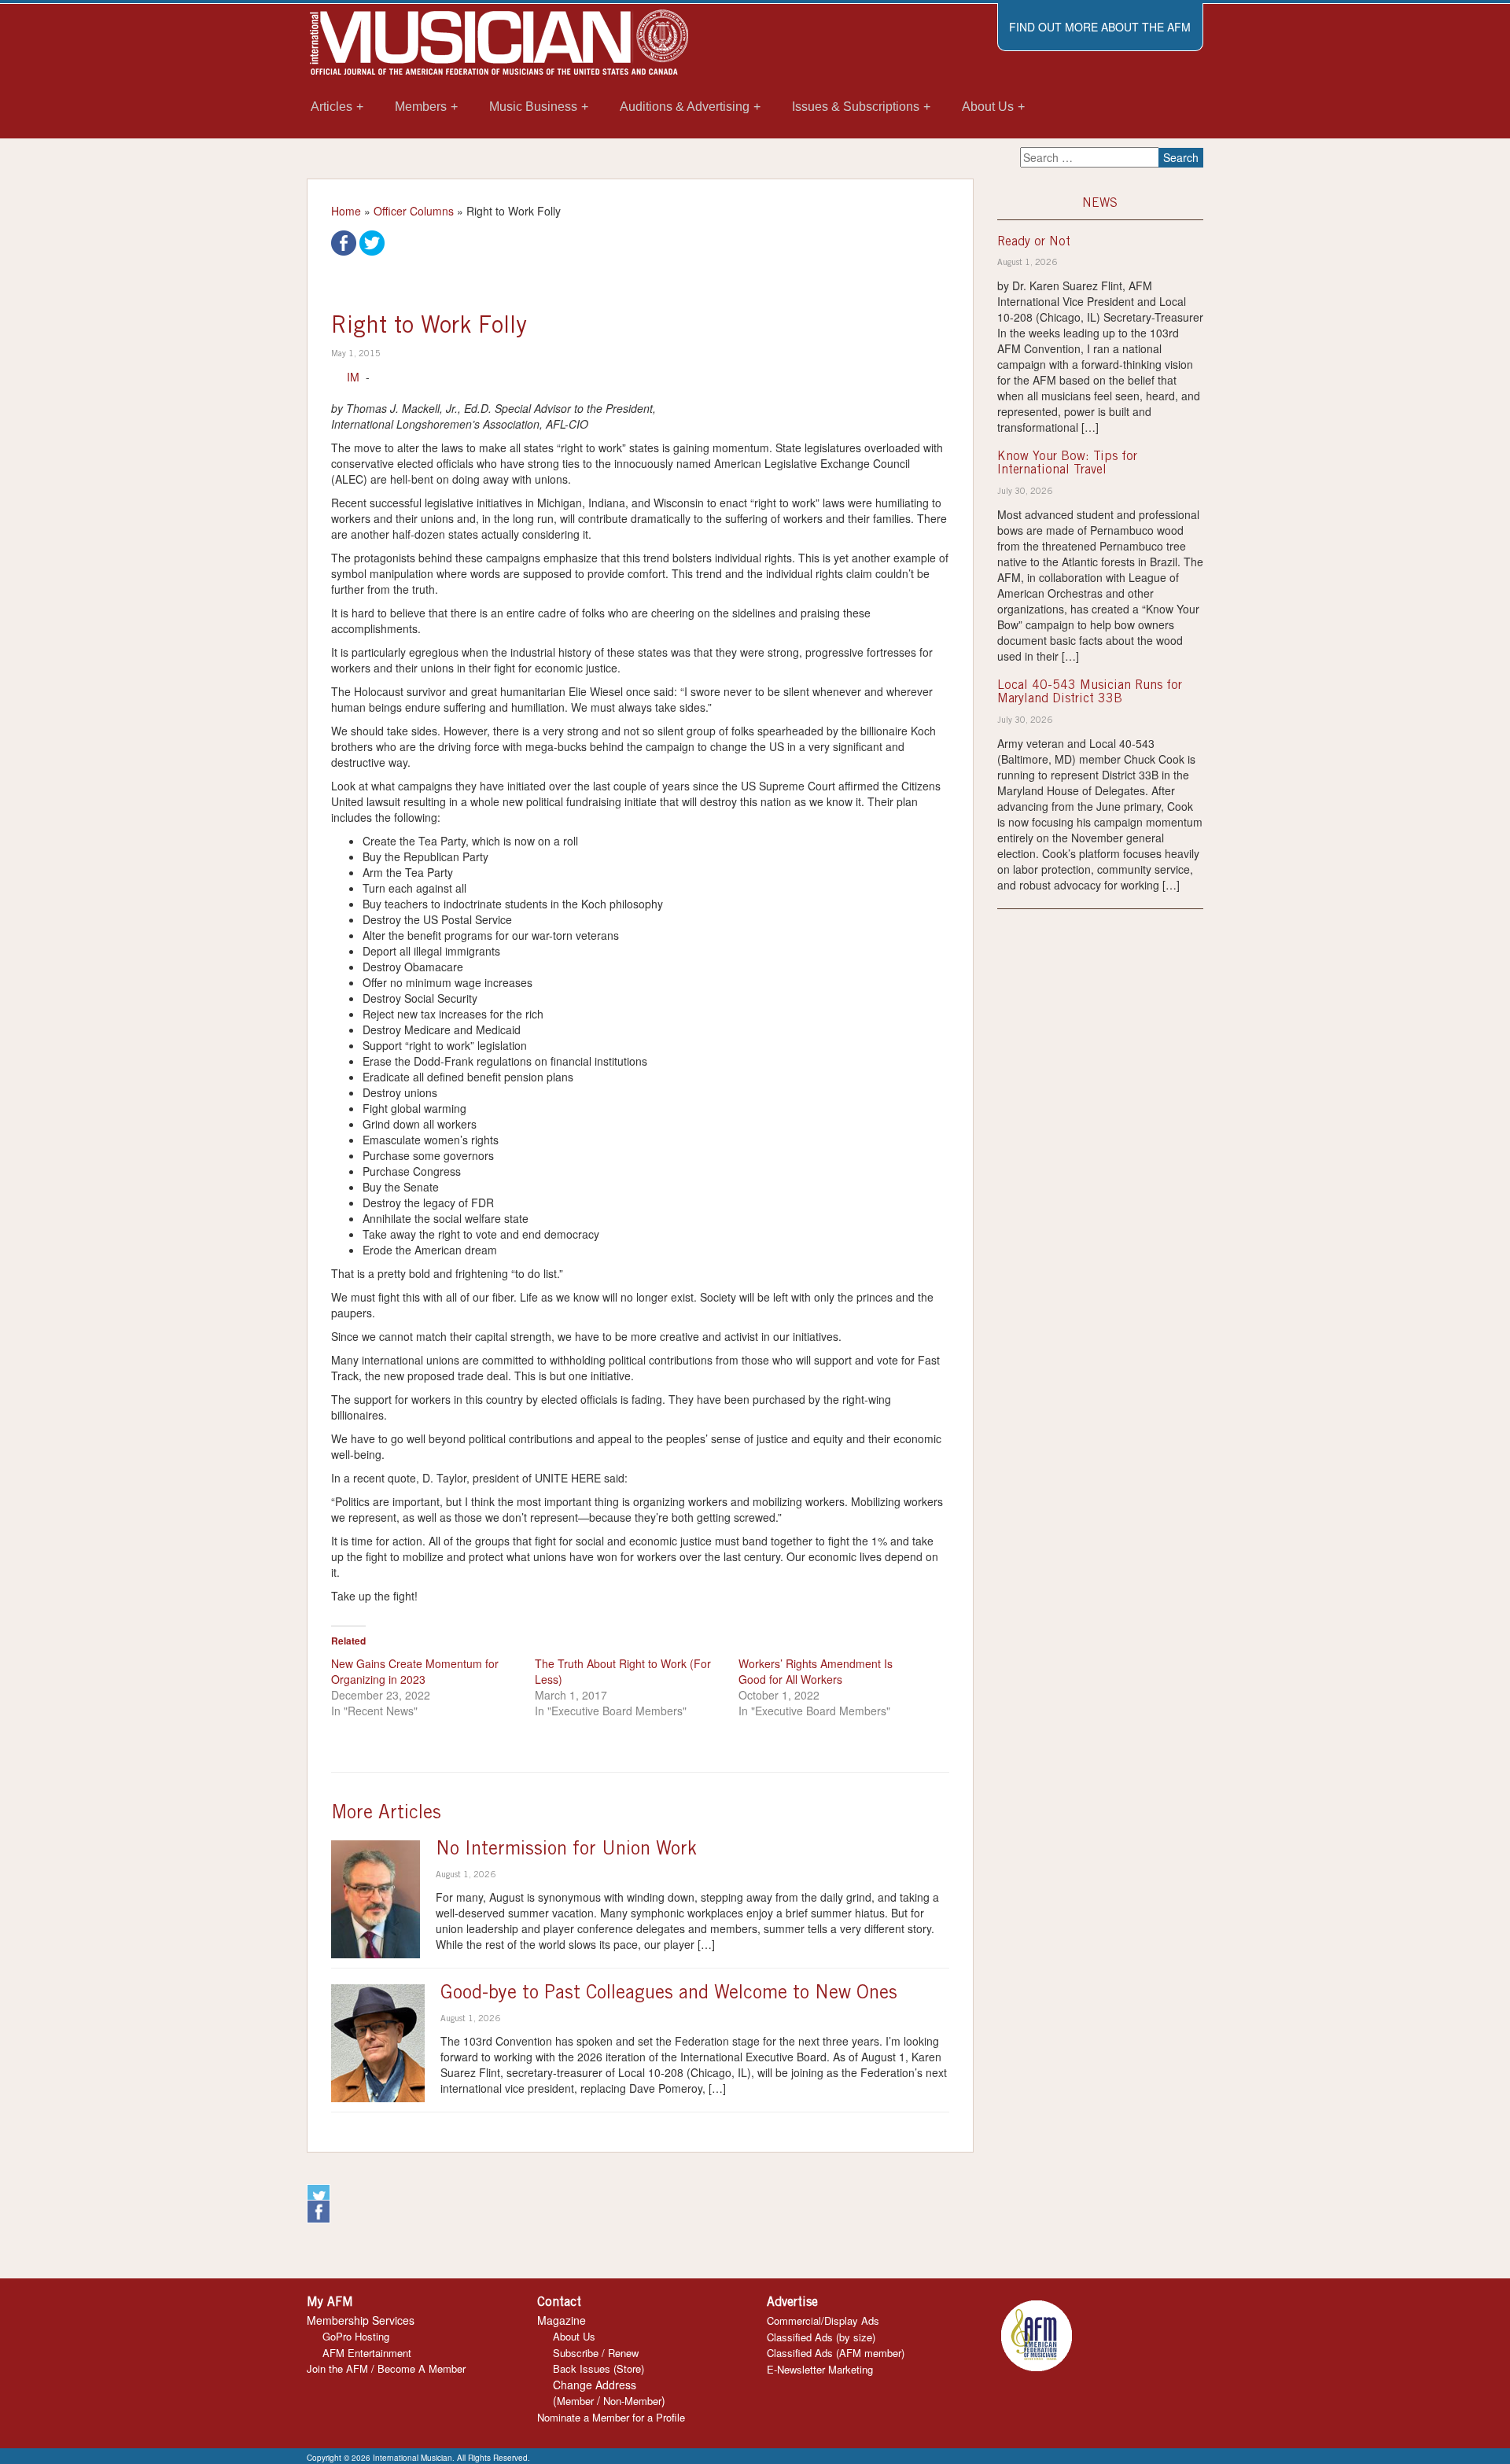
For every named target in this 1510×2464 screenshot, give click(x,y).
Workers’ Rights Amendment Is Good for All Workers (816, 1671)
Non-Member (632, 2401)
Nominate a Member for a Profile (611, 2417)
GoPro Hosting (356, 2336)
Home (346, 211)
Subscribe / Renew (596, 2353)
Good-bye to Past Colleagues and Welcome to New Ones (669, 1994)
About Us (574, 2336)
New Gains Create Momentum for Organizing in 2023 (415, 1671)
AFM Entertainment (367, 2353)
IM (353, 377)
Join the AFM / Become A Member (386, 2368)
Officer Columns (414, 211)
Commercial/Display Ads (823, 2320)
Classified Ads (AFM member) (836, 2353)
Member (575, 2401)
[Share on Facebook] (344, 241)
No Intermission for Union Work (566, 1851)
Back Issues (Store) (598, 2368)
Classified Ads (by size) (821, 2337)
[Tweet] (372, 241)
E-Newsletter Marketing (820, 2369)
